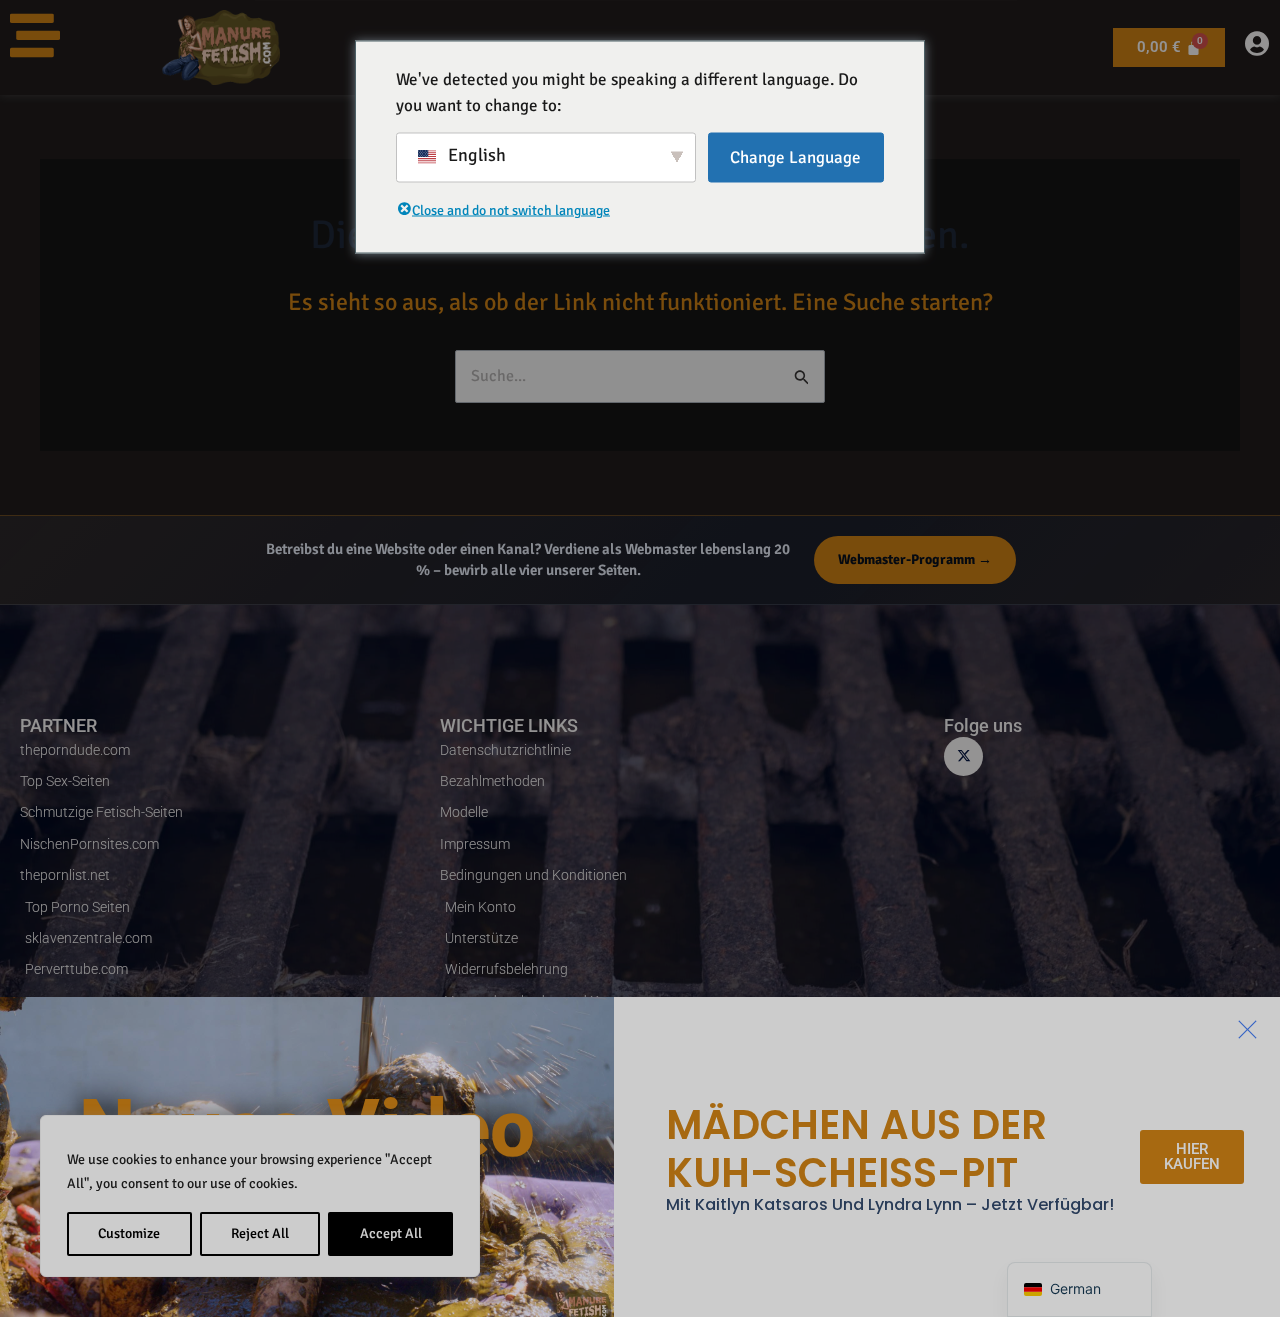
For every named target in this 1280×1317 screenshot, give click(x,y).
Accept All (391, 1233)
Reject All (260, 1233)
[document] (640, 658)
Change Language (795, 157)
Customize (129, 1233)
